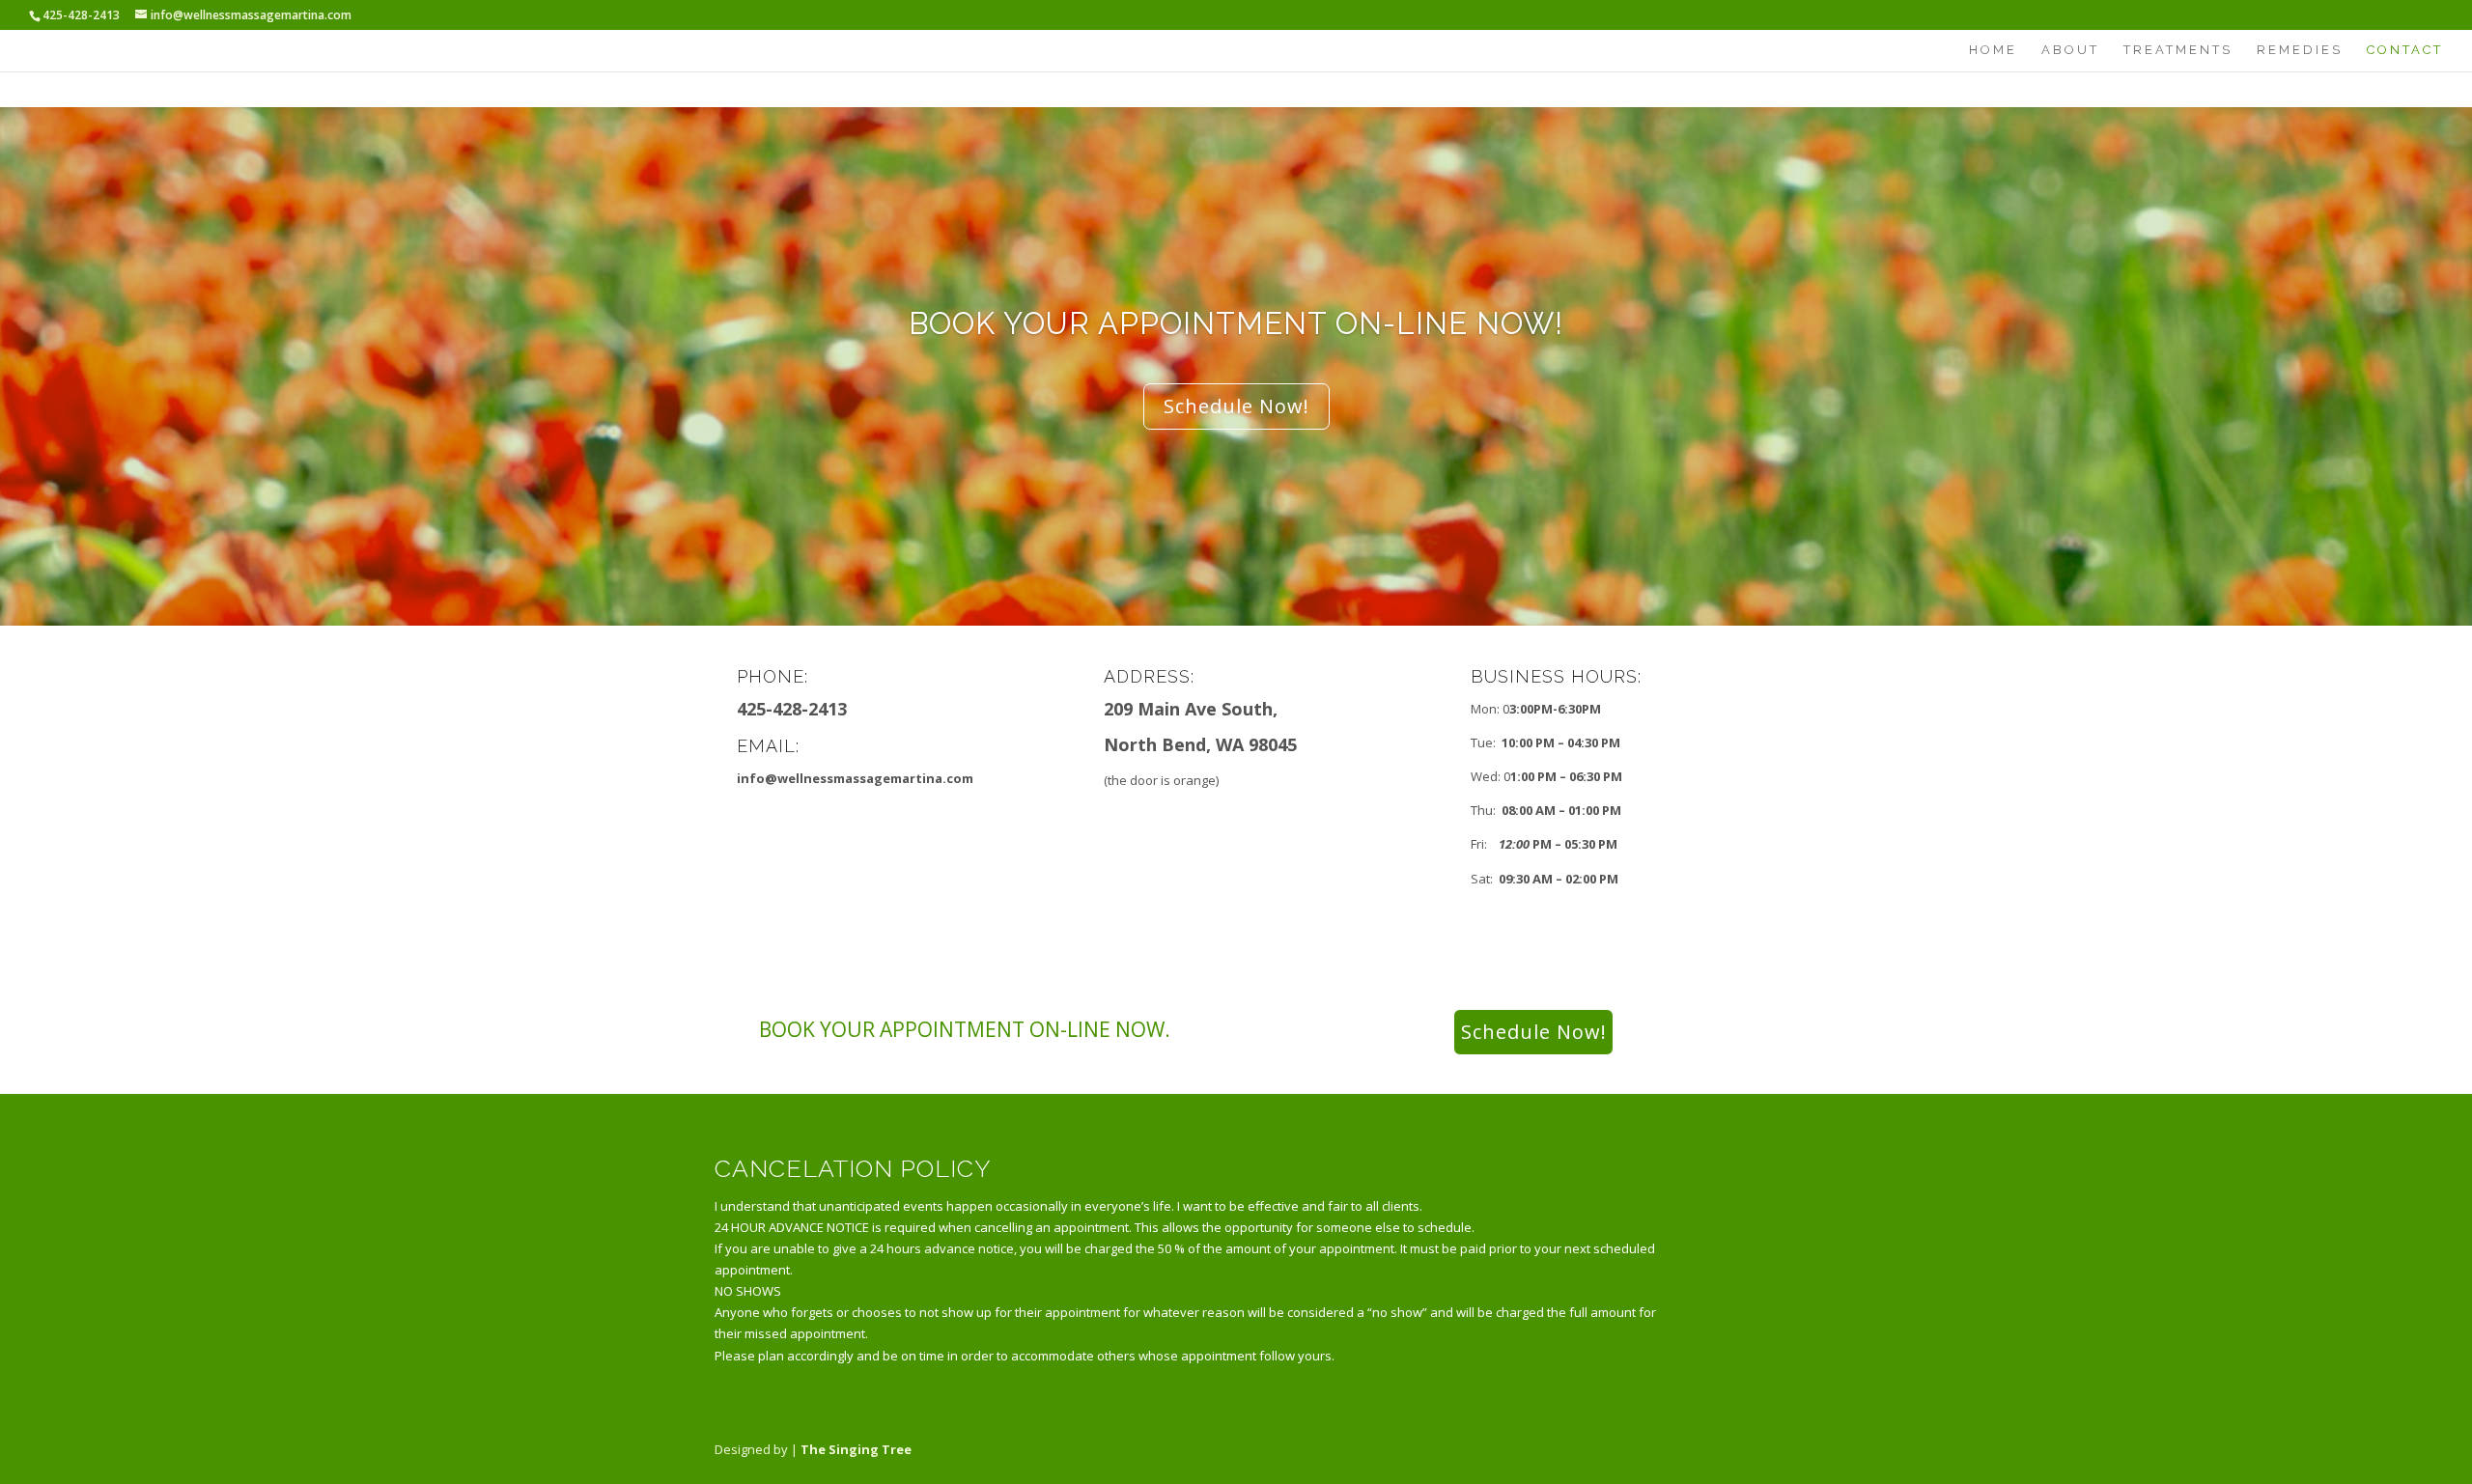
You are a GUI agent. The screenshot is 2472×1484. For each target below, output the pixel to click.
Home (1993, 50)
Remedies (2300, 50)
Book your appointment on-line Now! (1236, 323)
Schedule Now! (1236, 406)
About (2070, 50)
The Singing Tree (856, 1449)
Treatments (2178, 50)
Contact (2405, 50)
